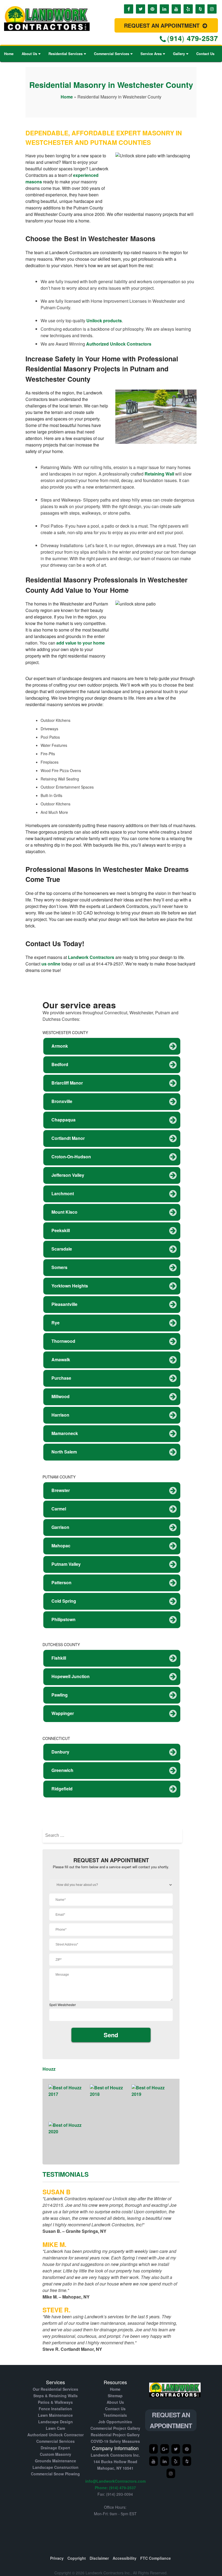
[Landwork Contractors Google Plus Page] (165, 2449)
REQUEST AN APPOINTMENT (163, 25)
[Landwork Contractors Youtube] (154, 2461)
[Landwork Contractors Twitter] (176, 2449)
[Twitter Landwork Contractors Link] (141, 9)
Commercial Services (112, 54)
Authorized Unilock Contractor (56, 2435)
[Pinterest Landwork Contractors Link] (152, 9)
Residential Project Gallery (115, 2435)
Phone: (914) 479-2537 (115, 2488)
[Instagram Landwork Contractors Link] (212, 9)
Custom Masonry (56, 2454)
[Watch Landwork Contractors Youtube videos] (176, 9)
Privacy (57, 2558)
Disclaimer (99, 2558)
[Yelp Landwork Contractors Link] (188, 9)
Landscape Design (56, 2422)
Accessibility (125, 2558)
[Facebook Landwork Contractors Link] (129, 9)
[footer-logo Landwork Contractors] (175, 2400)
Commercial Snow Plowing (55, 2474)
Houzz (49, 2069)
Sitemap (115, 2396)
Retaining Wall (159, 474)
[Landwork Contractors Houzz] (187, 2461)
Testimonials (115, 2415)
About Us (29, 54)
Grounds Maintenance (56, 2461)
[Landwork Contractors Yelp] (187, 2449)
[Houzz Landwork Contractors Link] (200, 9)
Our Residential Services (56, 2389)
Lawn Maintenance (55, 2415)
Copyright (77, 2558)
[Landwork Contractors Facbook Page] (154, 2449)
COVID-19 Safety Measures (115, 2441)
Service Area (151, 54)
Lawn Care (56, 2428)
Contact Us (205, 54)
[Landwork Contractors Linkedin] (165, 2461)
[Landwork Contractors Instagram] (171, 2473)
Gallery (179, 54)
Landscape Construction (56, 2467)
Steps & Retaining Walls (56, 2396)
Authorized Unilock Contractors (119, 344)
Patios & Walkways (55, 2402)
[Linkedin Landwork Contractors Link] (164, 9)
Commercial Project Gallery (115, 2428)
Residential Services (66, 54)
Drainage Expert (55, 2448)
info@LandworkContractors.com (115, 2481)
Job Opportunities (115, 2422)
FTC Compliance (156, 2558)
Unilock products (104, 321)
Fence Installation (55, 2409)
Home (9, 54)
